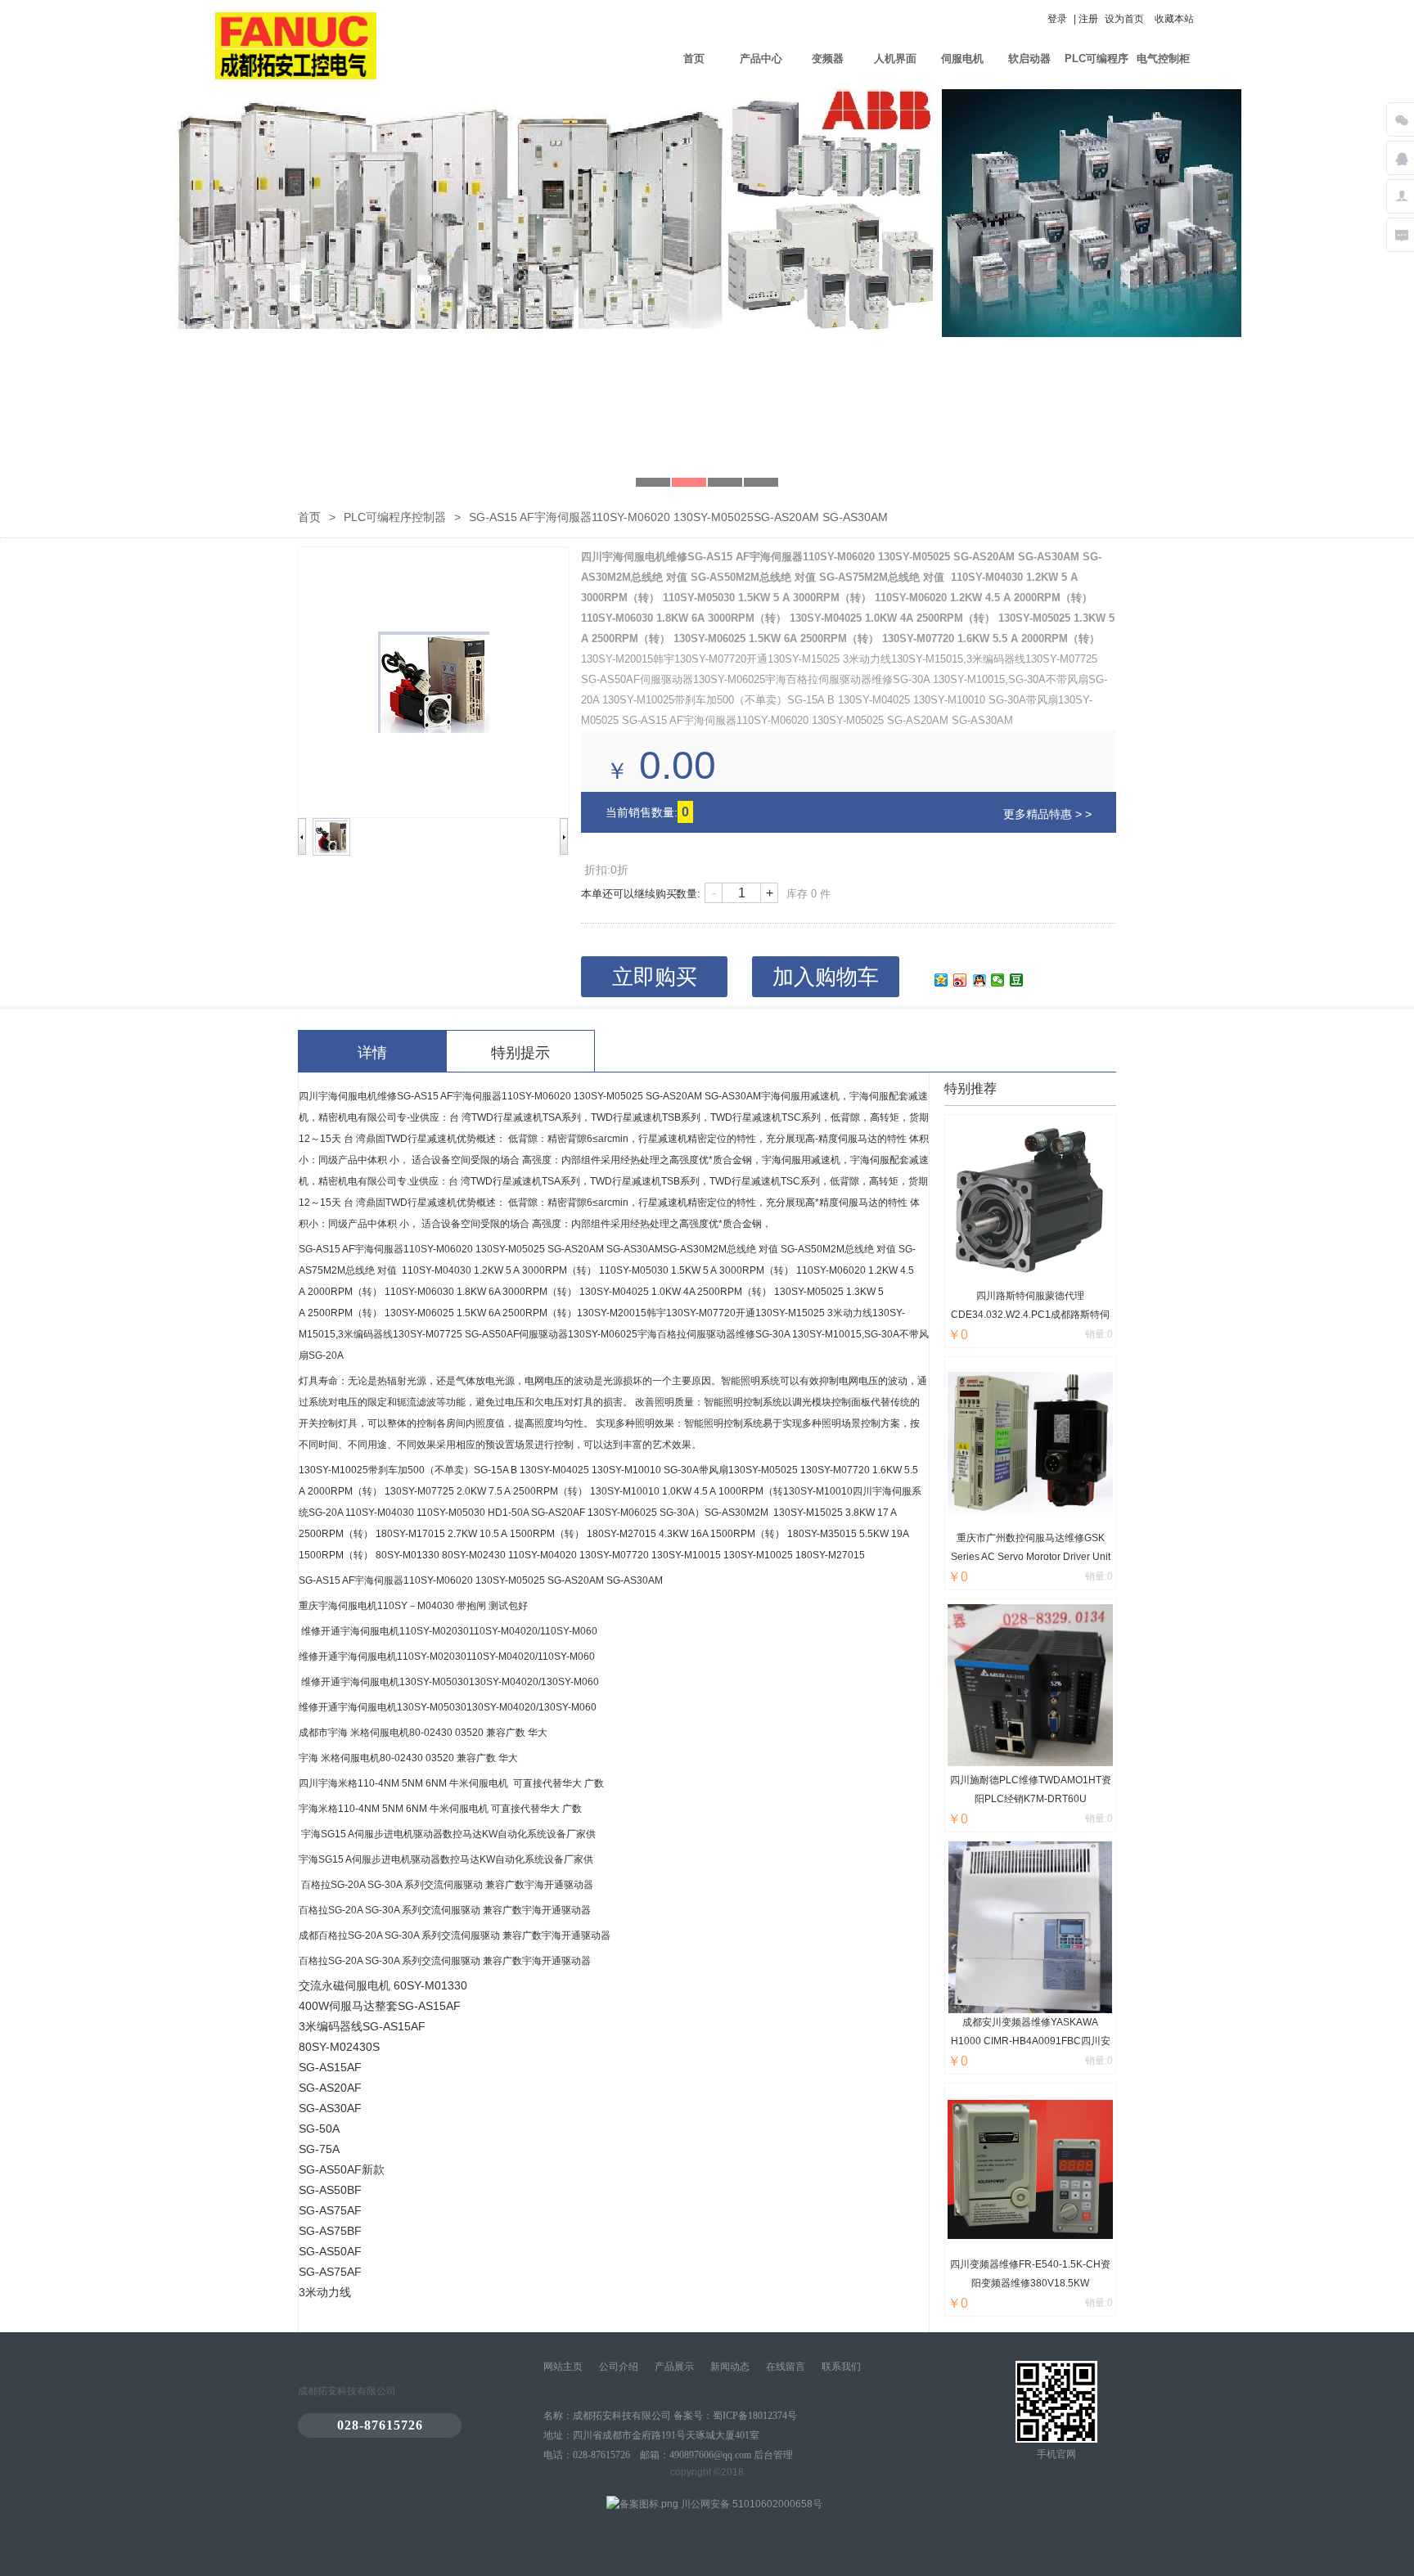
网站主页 (563, 2367)
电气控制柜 (1163, 58)
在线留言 (786, 2367)
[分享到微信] (998, 980)
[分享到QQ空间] (941, 980)
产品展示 (674, 2367)
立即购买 (655, 977)
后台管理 (773, 2455)
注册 (1088, 19)
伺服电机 (962, 58)
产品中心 (761, 58)
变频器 (828, 58)
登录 (1057, 19)
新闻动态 (730, 2367)
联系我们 (841, 2367)
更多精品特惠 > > (1047, 814)
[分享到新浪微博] (960, 980)
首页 (694, 58)
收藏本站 (1174, 19)
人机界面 (895, 58)
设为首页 (1124, 19)
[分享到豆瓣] (1017, 980)
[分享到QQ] (979, 980)
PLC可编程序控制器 (1097, 70)
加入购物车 (826, 977)
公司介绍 (619, 2367)
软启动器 (1029, 58)
